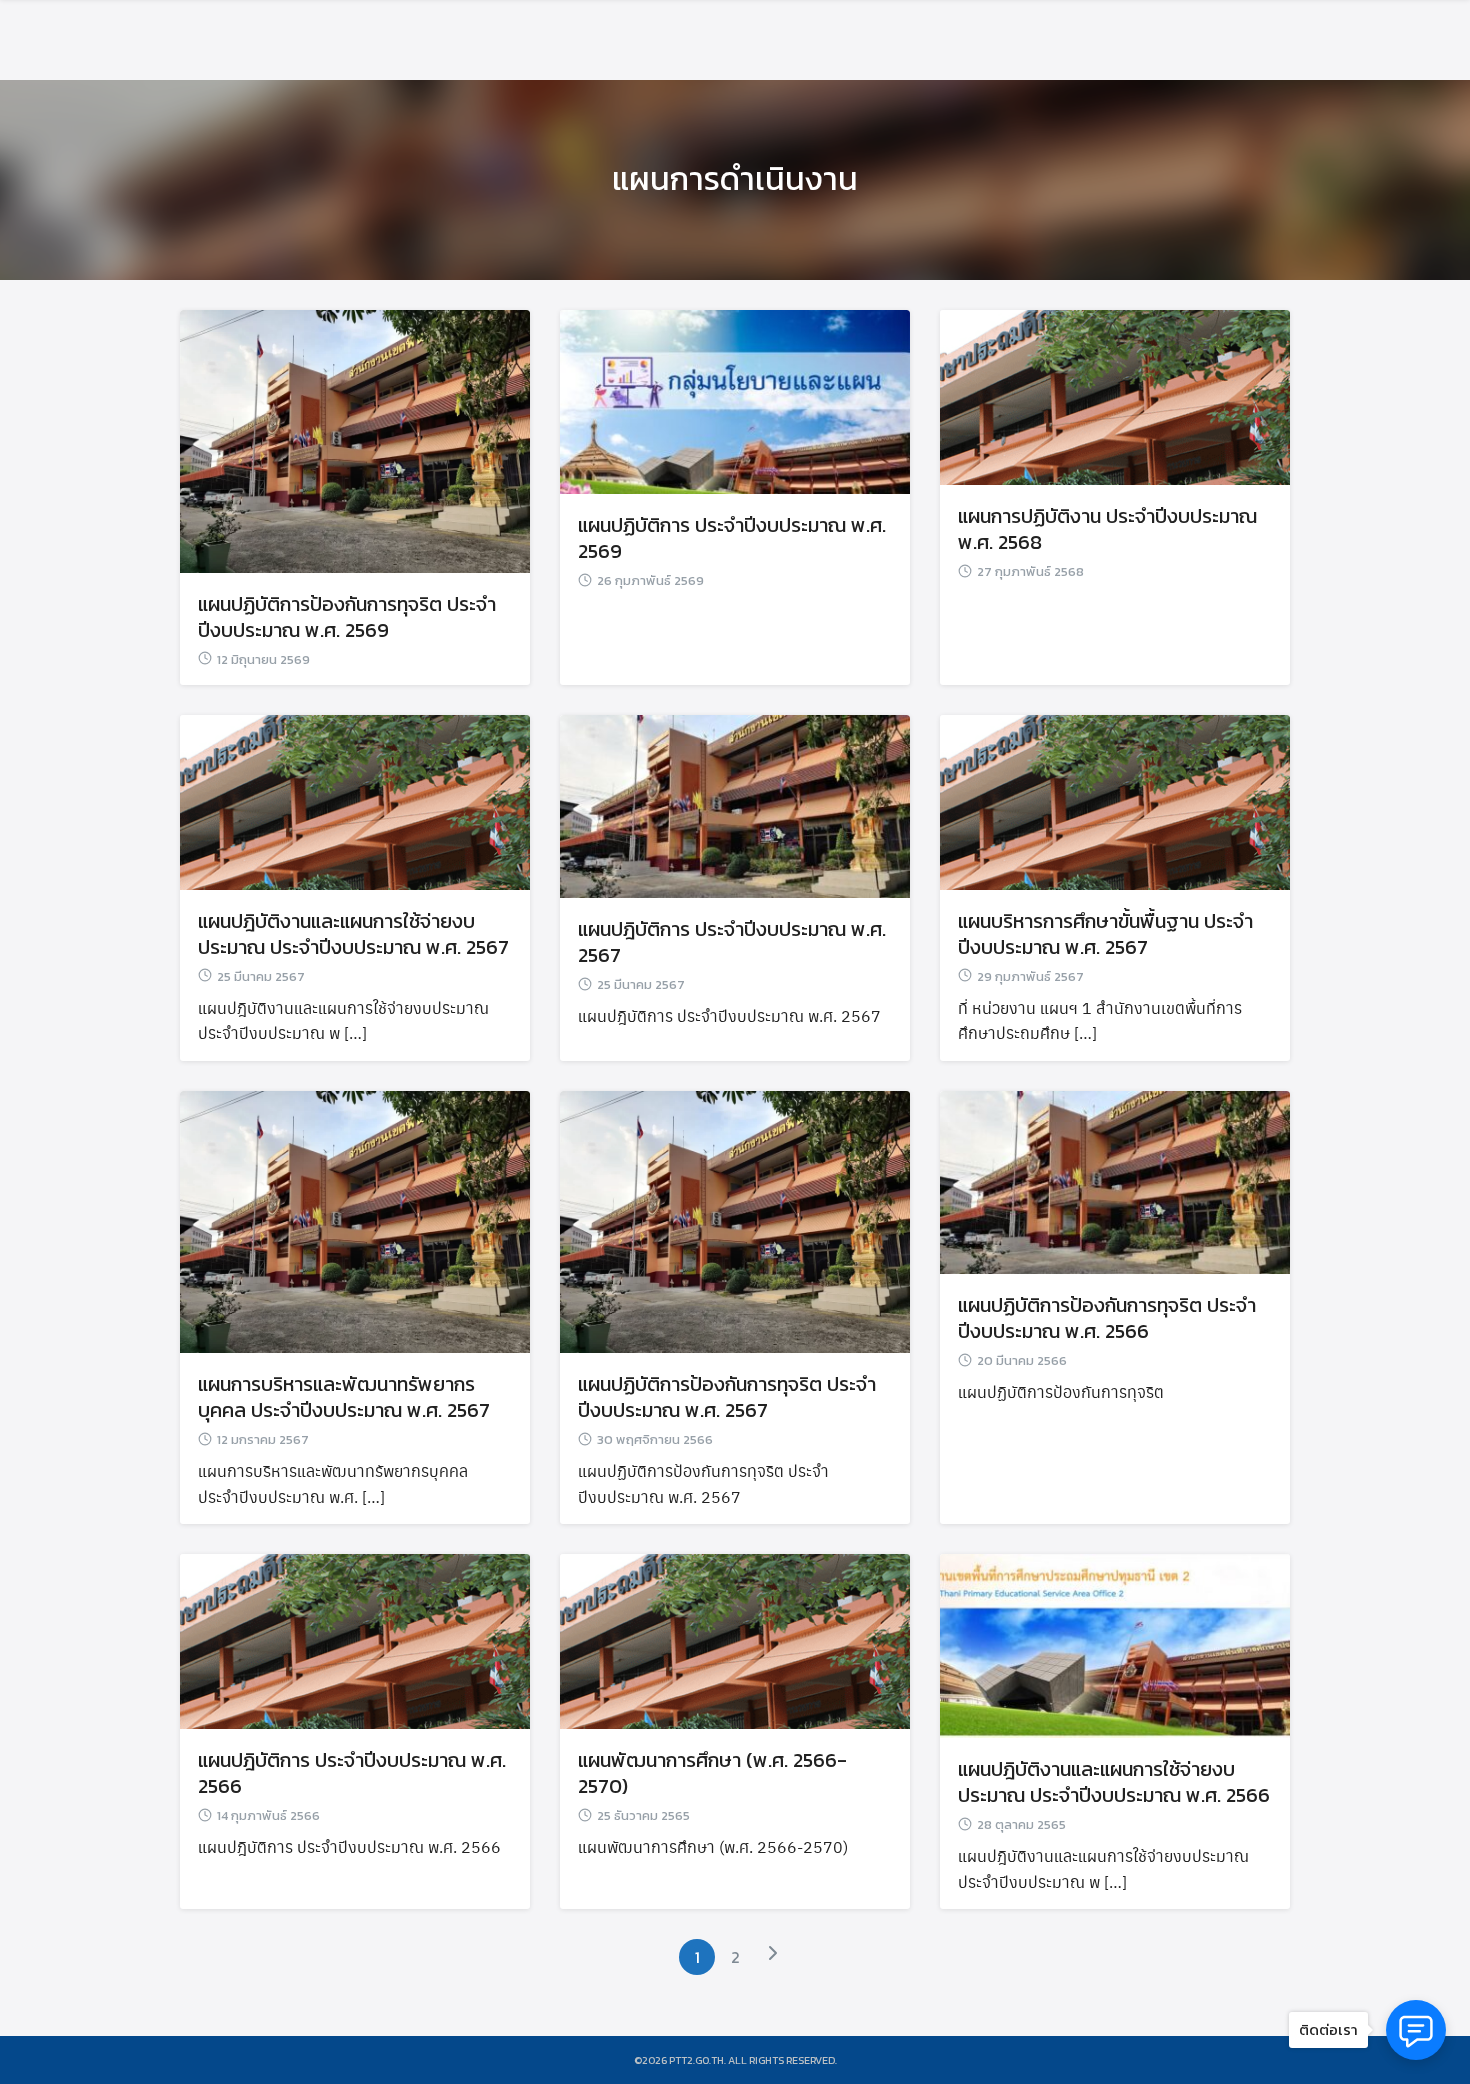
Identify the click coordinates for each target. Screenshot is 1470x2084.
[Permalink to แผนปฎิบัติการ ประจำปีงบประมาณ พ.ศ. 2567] (735, 802)
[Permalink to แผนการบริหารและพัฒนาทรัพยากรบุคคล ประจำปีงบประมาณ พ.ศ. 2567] (355, 1217)
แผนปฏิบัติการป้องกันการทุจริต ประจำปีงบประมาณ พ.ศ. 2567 (727, 1397)
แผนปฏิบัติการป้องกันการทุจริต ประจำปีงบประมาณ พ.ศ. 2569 (347, 617)
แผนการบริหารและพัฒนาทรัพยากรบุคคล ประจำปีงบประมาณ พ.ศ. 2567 (344, 1397)
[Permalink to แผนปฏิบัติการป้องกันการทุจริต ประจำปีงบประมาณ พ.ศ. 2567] (735, 1217)
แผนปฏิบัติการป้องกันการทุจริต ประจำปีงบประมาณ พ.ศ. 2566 (1107, 1318)
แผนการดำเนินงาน (735, 179)
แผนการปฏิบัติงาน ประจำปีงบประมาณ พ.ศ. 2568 (1107, 529)
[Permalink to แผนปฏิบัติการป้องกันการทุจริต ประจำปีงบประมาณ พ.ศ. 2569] (355, 436)
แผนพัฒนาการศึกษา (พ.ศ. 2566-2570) (712, 1773)
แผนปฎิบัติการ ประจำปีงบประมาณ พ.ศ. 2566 (352, 1773)
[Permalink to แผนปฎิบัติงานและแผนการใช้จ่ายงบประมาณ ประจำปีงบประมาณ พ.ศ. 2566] (1115, 1641)
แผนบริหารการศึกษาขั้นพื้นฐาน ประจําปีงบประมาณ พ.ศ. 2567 (1105, 934)
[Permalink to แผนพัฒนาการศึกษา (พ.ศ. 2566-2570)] (735, 1637)
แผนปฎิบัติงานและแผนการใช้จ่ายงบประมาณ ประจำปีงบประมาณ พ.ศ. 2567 (353, 934)
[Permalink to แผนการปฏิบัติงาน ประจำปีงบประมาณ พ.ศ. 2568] (1115, 393)
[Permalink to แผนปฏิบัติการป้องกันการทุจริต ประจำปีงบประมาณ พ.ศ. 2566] (1115, 1178)
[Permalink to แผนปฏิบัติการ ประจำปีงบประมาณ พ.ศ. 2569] (735, 397)
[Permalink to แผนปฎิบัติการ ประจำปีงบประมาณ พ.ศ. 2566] (355, 1637)
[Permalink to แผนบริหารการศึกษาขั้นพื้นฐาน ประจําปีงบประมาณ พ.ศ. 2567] (1115, 797)
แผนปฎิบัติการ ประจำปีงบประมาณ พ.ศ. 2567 (732, 942)
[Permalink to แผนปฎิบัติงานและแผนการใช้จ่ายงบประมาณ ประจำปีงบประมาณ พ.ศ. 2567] (355, 797)
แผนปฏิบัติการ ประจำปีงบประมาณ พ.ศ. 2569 (732, 538)
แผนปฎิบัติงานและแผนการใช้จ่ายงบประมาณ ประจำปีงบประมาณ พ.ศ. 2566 (1114, 1782)
